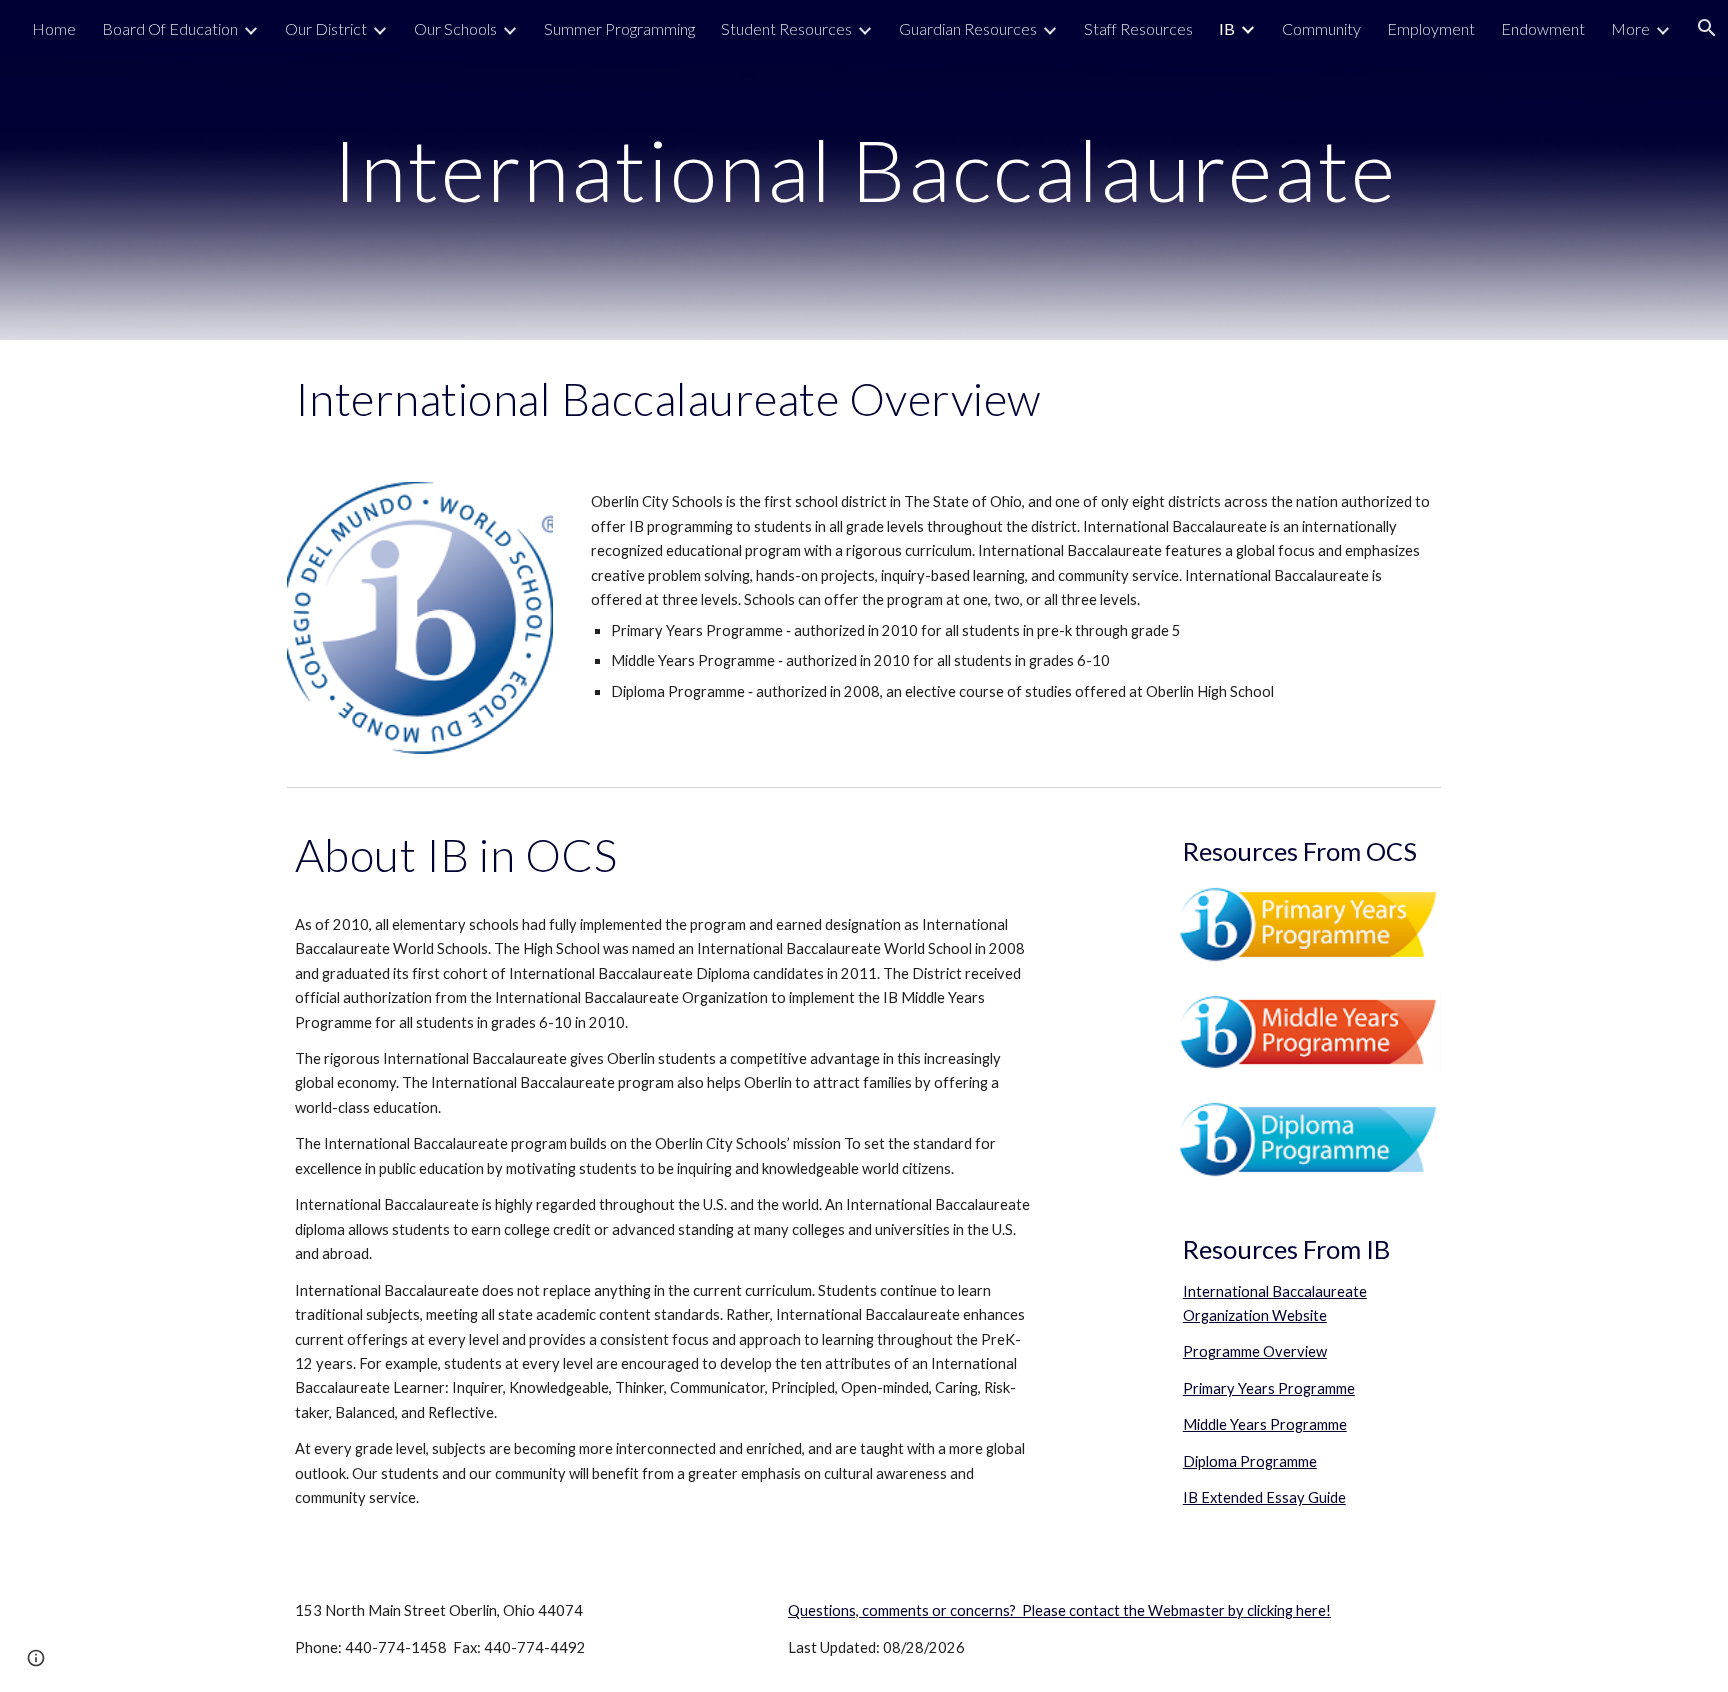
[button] (36, 1658)
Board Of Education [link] (170, 28)
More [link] (1630, 28)
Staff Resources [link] (1138, 28)
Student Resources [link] (786, 28)
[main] (864, 169)
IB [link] (1227, 28)
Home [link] (54, 28)
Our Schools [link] (455, 28)
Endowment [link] (1543, 28)
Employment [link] (1431, 28)
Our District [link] (326, 28)
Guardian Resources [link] (968, 28)
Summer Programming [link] (619, 28)
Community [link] (1321, 28)
